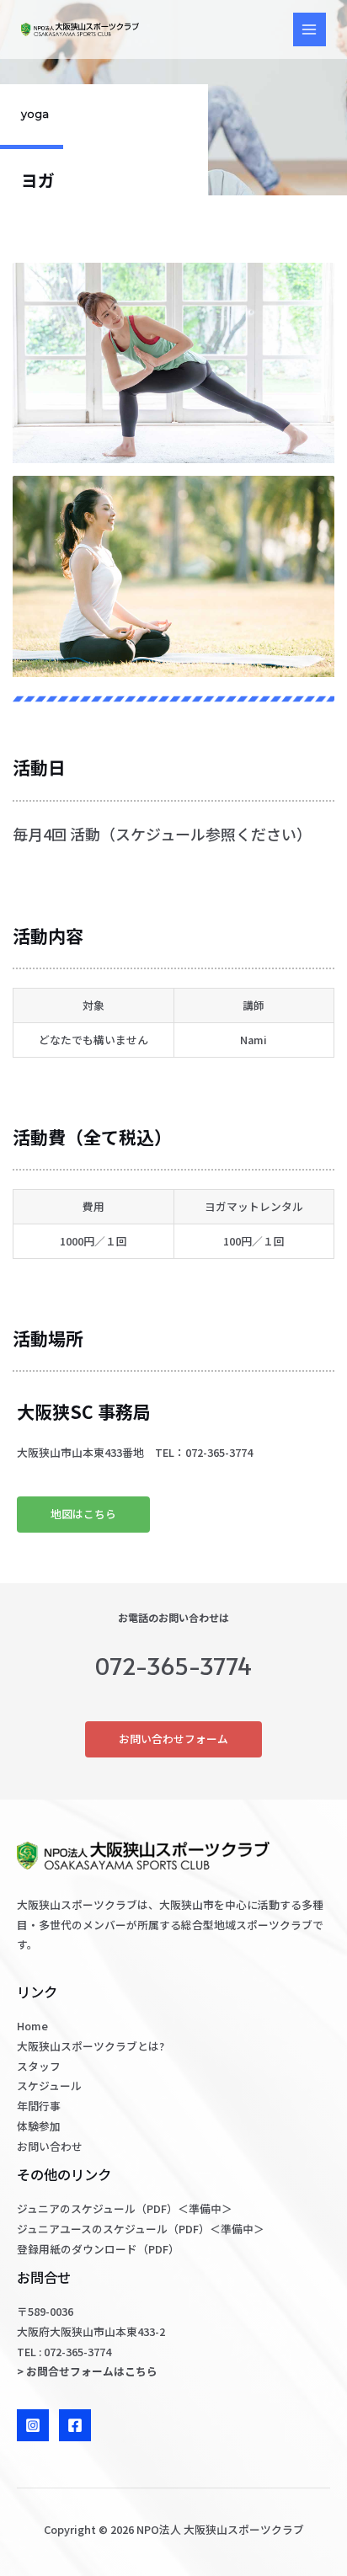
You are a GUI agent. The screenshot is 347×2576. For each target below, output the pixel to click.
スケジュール (49, 2085)
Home (32, 2026)
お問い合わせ (50, 2146)
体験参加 (39, 2126)
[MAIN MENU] (310, 29)
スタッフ (39, 2066)
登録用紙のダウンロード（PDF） (98, 2249)
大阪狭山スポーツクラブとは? (91, 2046)
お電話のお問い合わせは (173, 1617)
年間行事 (39, 2106)
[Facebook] (75, 2425)
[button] (83, 1515)
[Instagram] (33, 2425)
